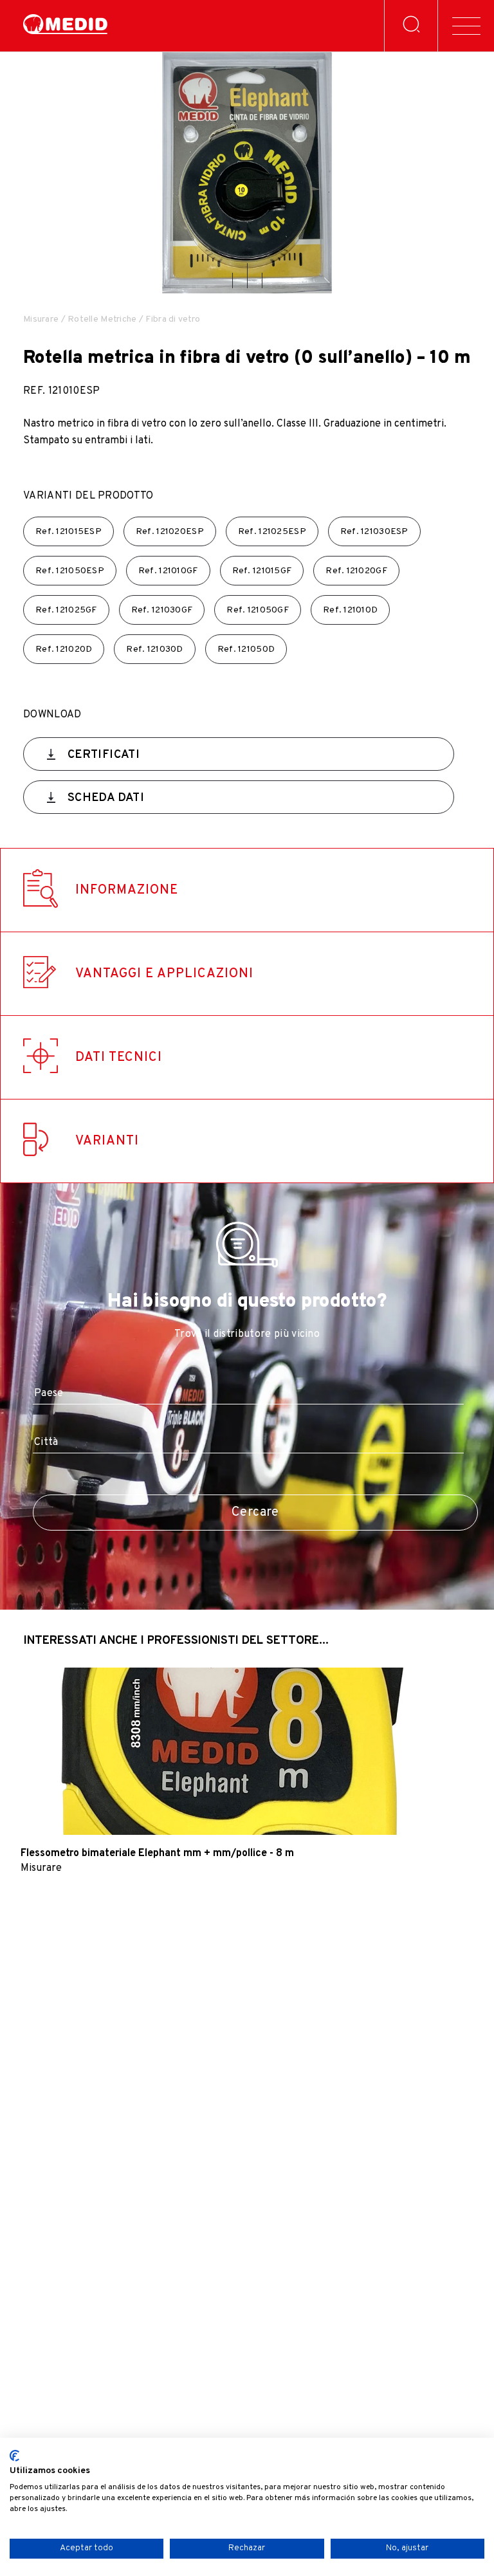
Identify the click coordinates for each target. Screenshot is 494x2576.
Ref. (69, 532)
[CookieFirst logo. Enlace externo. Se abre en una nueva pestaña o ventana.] (14, 2456)
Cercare (255, 1513)
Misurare (41, 319)
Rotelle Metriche (102, 319)
